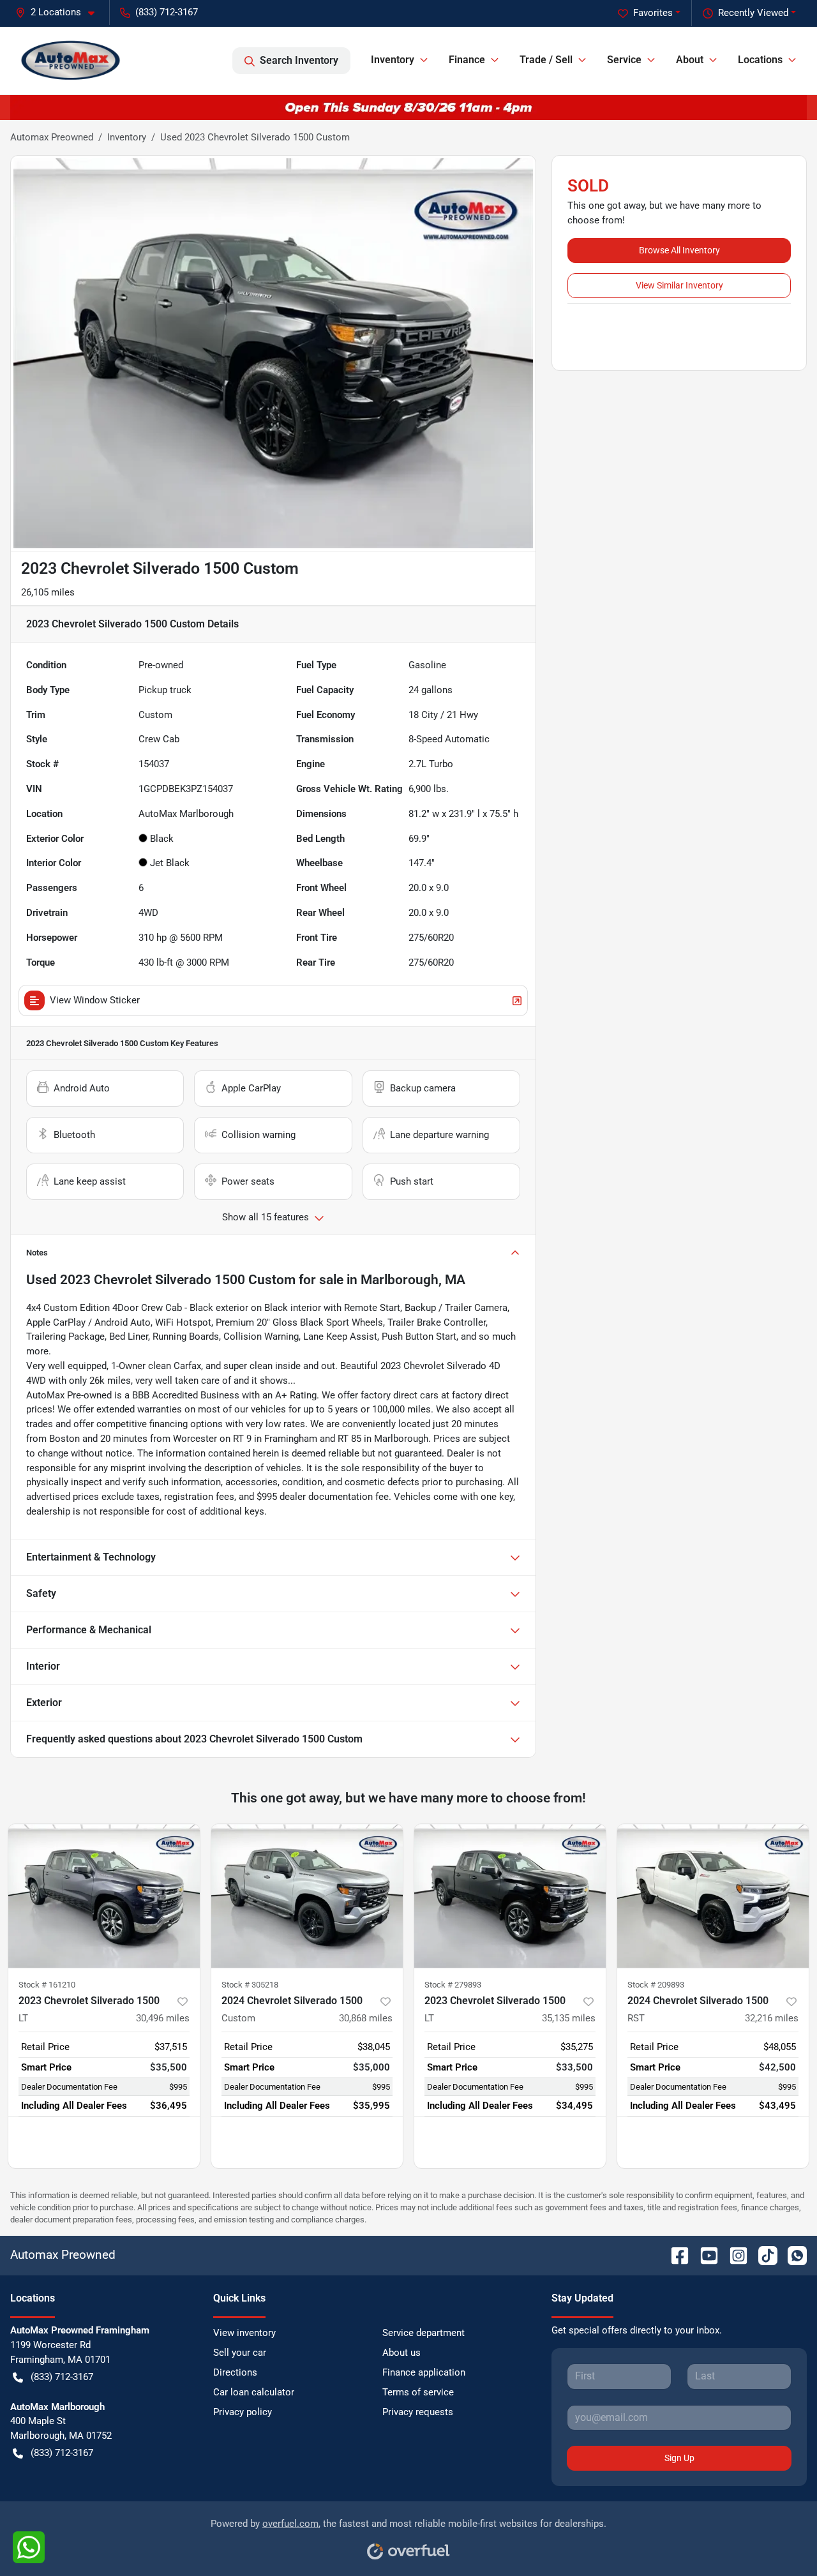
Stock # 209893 (656, 1985)
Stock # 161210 (47, 1985)
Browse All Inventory (679, 250)
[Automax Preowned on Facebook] (675, 2255)
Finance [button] (467, 60)
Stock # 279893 (453, 1985)
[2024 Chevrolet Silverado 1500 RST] (713, 1896)
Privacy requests (418, 2412)
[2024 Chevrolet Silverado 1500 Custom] (307, 1896)
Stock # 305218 (250, 1985)
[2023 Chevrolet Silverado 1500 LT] (104, 1896)
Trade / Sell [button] (546, 60)
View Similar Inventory (679, 285)
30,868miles (366, 2018)
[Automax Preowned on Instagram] (733, 2255)
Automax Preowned (52, 137)
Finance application (424, 2372)
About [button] (690, 60)
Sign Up (679, 2458)
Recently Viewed (753, 13)
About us (401, 2353)
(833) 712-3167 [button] (167, 12)
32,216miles (772, 2018)
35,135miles (569, 2018)
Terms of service (418, 2392)
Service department (423, 2333)
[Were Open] (408, 107)
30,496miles (163, 2018)
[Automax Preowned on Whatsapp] (792, 2255)
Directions (235, 2372)
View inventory (244, 2333)
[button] (60, 12)
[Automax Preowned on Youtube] (704, 2255)
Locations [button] (760, 60)
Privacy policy (243, 2412)
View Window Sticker (95, 1000)
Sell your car (240, 2353)
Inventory (127, 137)
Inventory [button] (393, 60)
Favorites (653, 13)
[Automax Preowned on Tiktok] (763, 2255)
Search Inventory (299, 60)
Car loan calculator (254, 2392)
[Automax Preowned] (71, 60)
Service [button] (624, 60)
